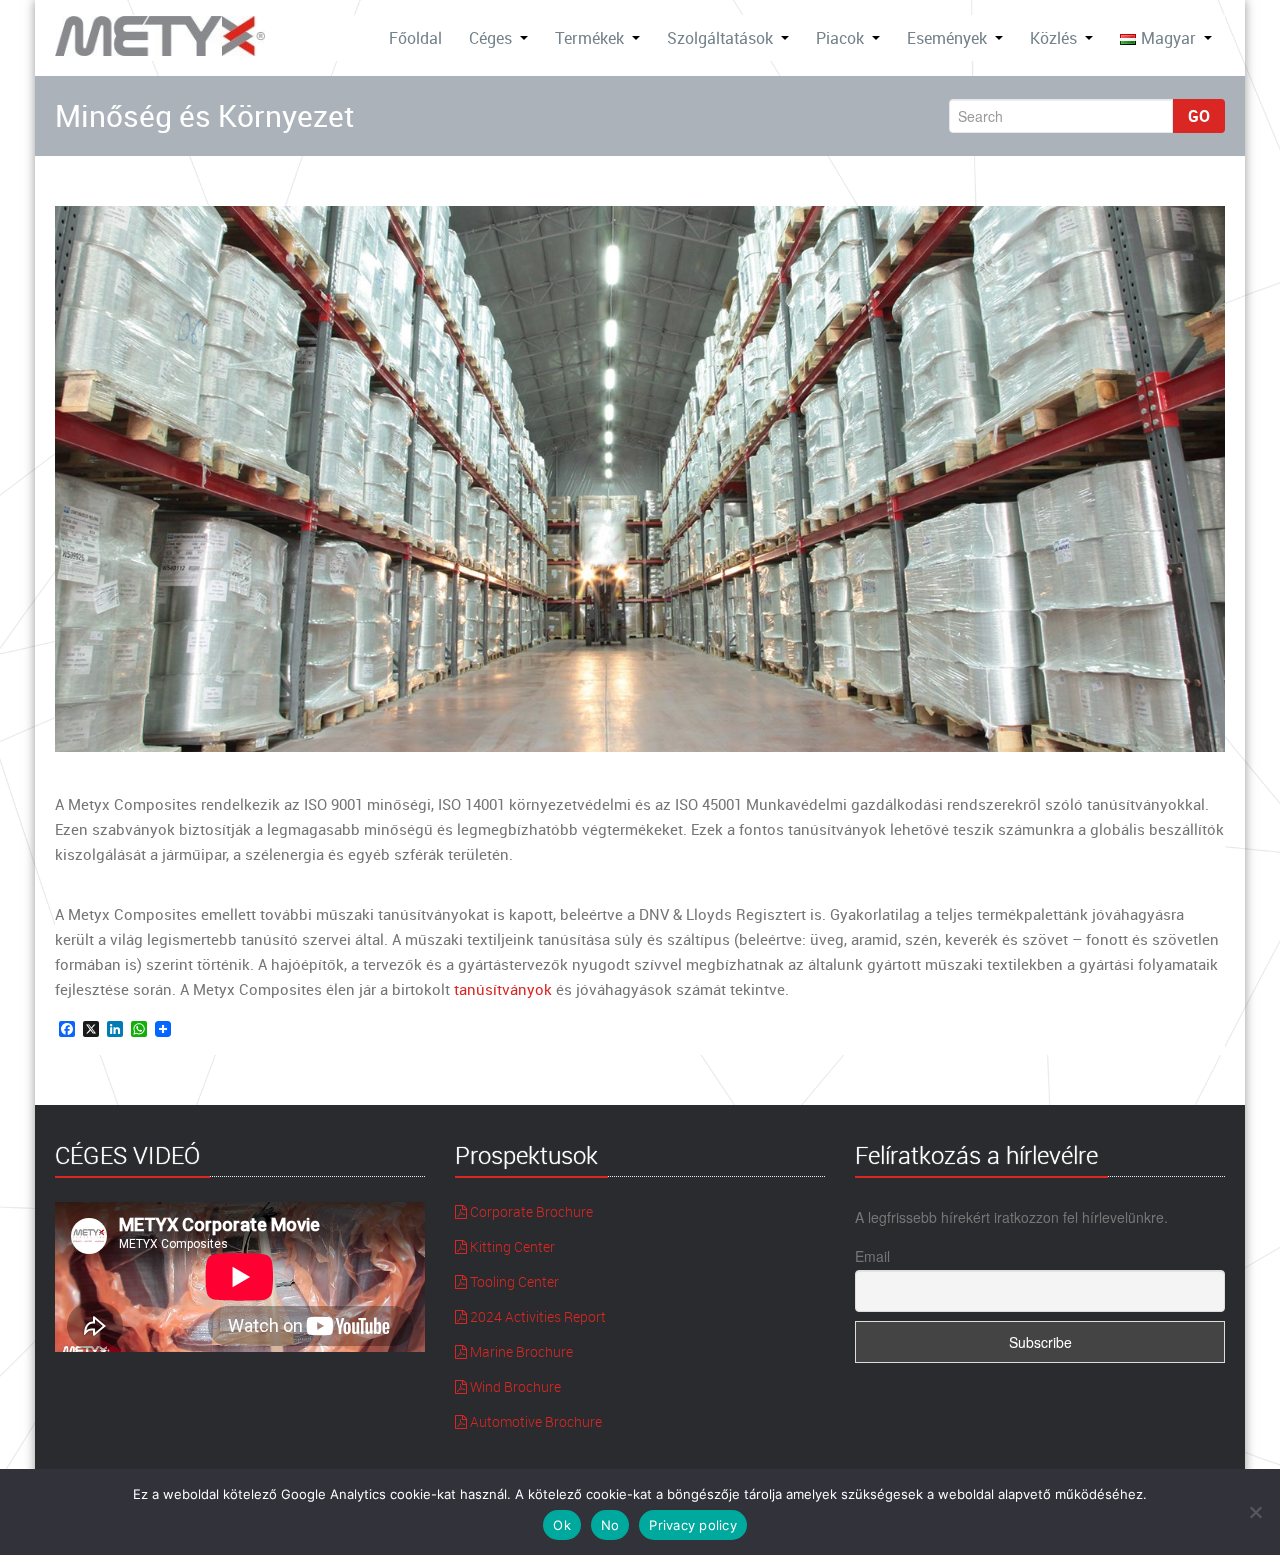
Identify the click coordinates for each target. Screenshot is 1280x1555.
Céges (490, 38)
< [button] (80, 474)
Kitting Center (511, 1246)
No (610, 1525)
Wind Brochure (514, 1386)
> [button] (1200, 474)
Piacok (840, 38)
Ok (562, 1525)
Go (1199, 116)
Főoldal (415, 38)
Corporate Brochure (530, 1211)
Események (947, 38)
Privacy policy (693, 1525)
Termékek (589, 38)
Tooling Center (513, 1281)
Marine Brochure (520, 1351)
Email (872, 1256)
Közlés (1053, 38)
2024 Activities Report (536, 1316)
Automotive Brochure (534, 1421)
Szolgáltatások (720, 38)
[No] (1255, 1512)
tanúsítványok (503, 989)
